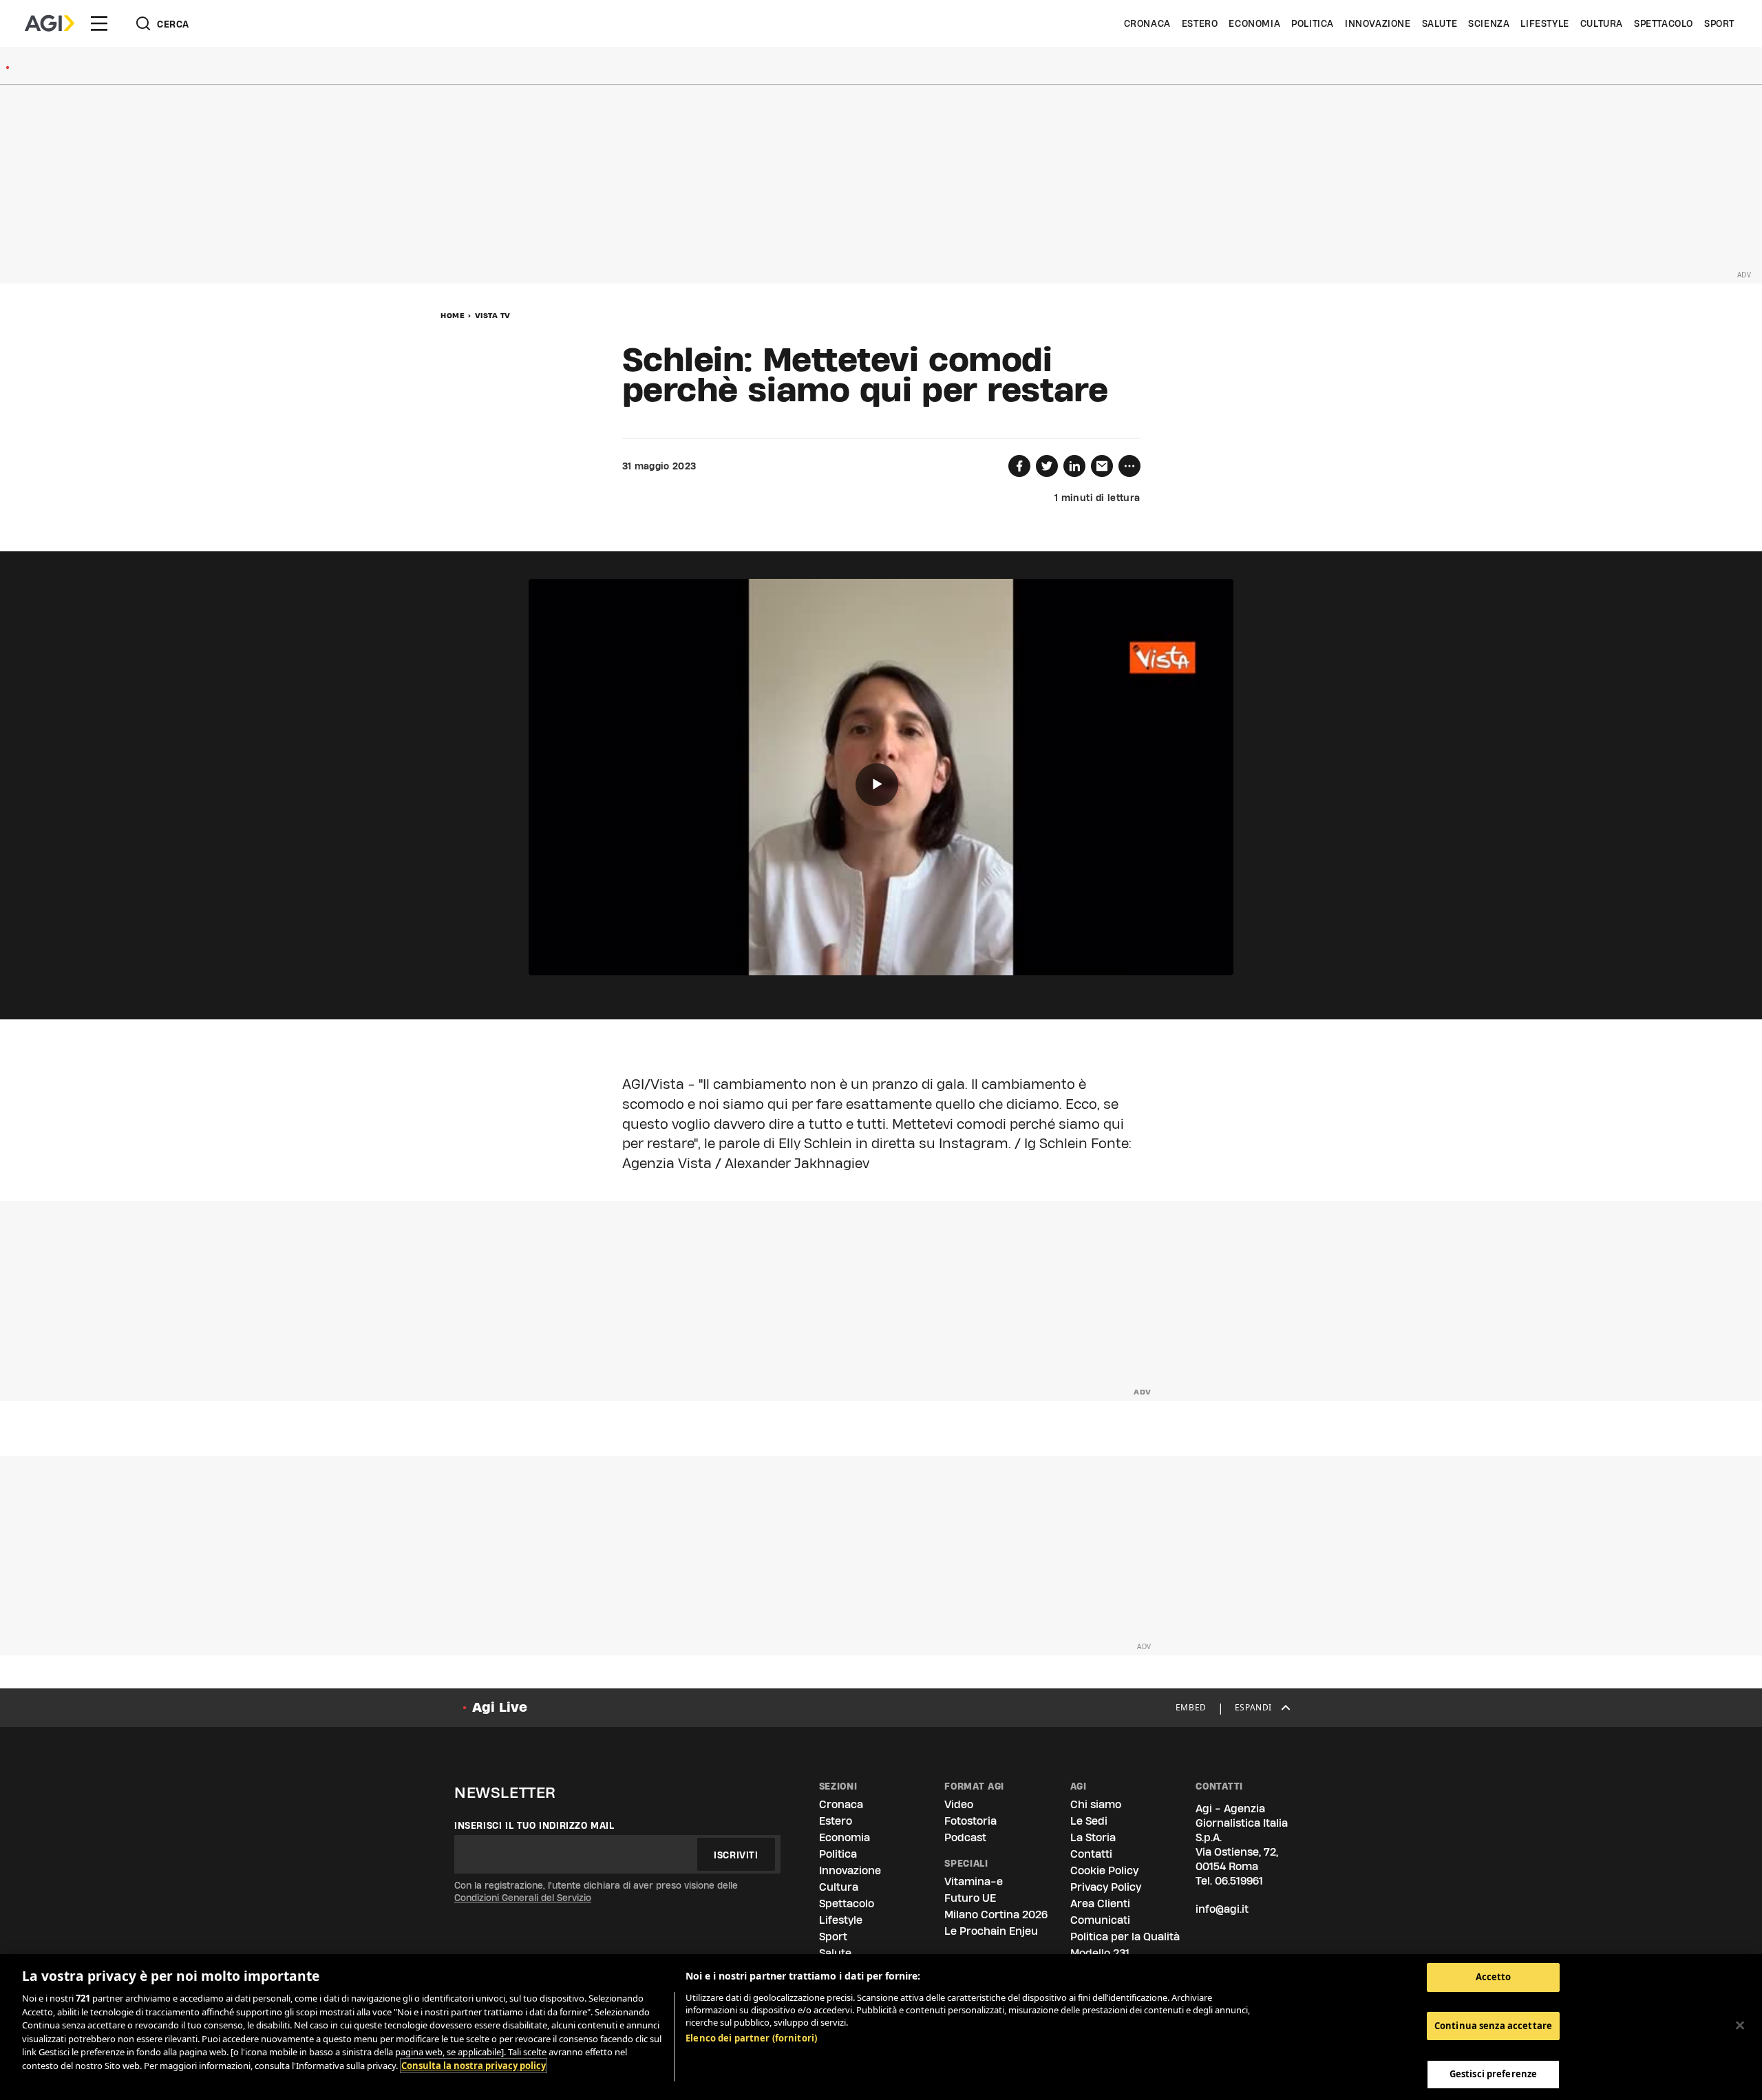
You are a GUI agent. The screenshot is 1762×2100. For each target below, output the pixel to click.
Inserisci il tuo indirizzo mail (534, 1825)
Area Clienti (1100, 1903)
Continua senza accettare (1493, 2026)
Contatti (1091, 1854)
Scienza (1489, 23)
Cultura (1602, 23)
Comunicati (1100, 1920)
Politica (1313, 23)
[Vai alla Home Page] (50, 23)
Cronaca (1147, 23)
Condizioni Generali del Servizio (523, 1898)
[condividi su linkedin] (1074, 466)
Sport (1719, 23)
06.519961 (1239, 1881)
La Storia (1093, 1837)
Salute (1440, 23)
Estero (1200, 23)
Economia (1254, 23)
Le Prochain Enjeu (991, 1931)
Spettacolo (1664, 23)
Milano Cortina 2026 (996, 1915)
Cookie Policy (1104, 1870)
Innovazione (1378, 23)
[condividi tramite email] (1102, 466)
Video (959, 1804)
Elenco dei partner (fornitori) (751, 2038)
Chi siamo (1096, 1804)
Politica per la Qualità (1125, 1937)
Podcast (965, 1837)
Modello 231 (1100, 1953)
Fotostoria (970, 1821)
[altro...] (1129, 466)
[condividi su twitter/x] (1047, 466)
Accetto (1494, 1977)
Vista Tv (493, 315)
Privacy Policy (1106, 1887)
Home (453, 315)
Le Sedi (1089, 1821)
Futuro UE (970, 1898)
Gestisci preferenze (1493, 2074)
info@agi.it (1222, 1909)
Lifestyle (1545, 23)
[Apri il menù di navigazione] (99, 23)
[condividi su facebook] (1019, 466)
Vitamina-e (974, 1881)
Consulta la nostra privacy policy (474, 2066)
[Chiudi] (1740, 2026)
